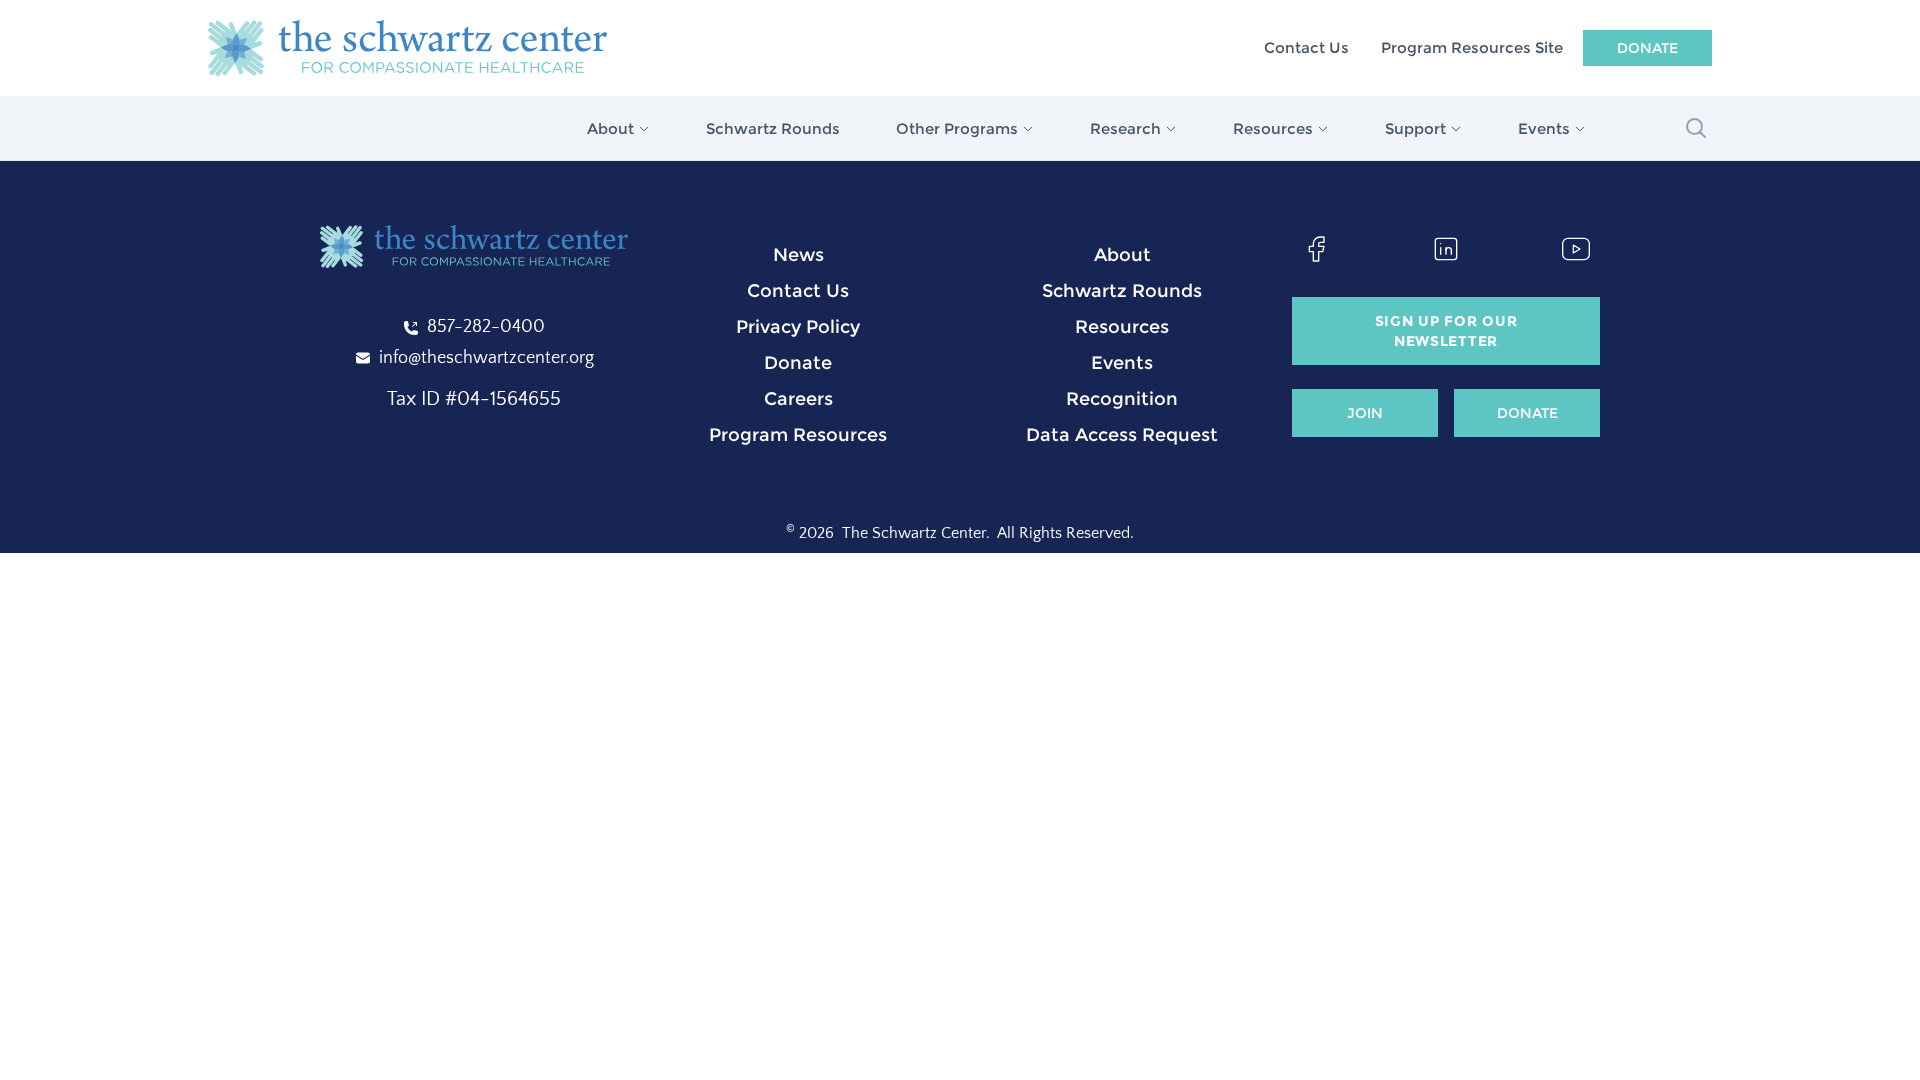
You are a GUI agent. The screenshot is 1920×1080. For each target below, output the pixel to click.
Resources (1122, 327)
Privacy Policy (798, 327)
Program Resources (798, 435)
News (798, 255)
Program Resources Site (1472, 47)
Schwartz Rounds (773, 128)
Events (1122, 363)
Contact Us (1306, 47)
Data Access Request (1122, 435)
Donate (1647, 48)
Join (1365, 413)
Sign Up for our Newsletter (1446, 331)
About (1122, 255)
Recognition (1122, 399)
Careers (798, 399)
